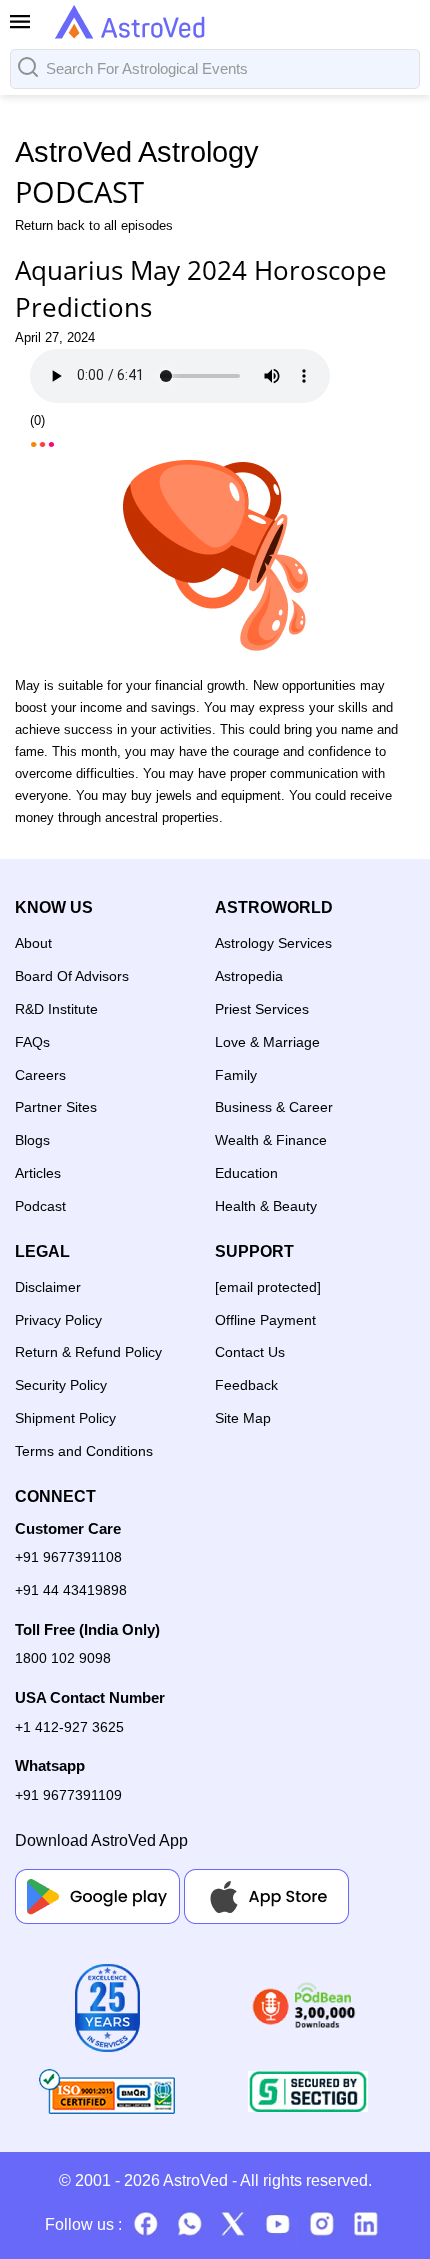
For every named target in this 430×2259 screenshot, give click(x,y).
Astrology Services (273, 943)
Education (246, 1173)
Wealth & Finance (271, 1140)
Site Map (243, 1418)
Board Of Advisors (72, 976)
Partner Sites (56, 1107)
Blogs (32, 1140)
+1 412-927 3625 (69, 1727)
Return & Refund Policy (88, 1352)
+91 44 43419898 (71, 1590)
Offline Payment (265, 1320)
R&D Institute (56, 1009)
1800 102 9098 (63, 1658)
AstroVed (195, 2180)
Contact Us (250, 1352)
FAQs (32, 1042)
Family (236, 1075)
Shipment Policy (65, 1418)
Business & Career (274, 1107)
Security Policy (61, 1385)
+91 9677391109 (68, 1795)
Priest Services (262, 1009)
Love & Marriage (267, 1042)
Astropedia (249, 976)
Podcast (40, 1206)
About (33, 943)
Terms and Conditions (84, 1451)
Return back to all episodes (94, 225)
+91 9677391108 (68, 1557)
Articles (38, 1173)
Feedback (246, 1385)
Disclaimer (48, 1287)
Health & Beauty (266, 1206)
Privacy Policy (58, 1320)
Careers (40, 1075)
